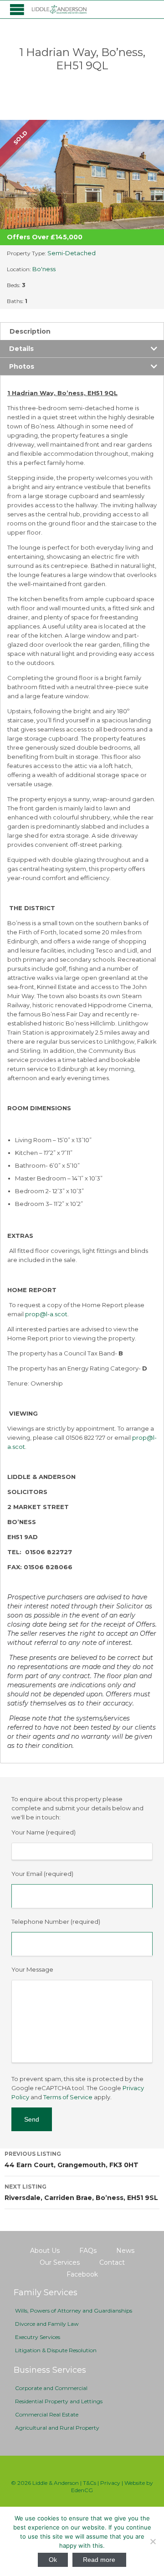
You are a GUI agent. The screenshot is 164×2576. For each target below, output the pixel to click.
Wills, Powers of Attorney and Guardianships (74, 2311)
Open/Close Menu (17, 9)
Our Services (60, 2262)
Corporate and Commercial (51, 2388)
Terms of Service (68, 2097)
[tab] (82, 331)
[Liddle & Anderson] (59, 9)
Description (30, 331)
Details (21, 349)
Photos (22, 366)
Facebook (82, 2274)
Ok (53, 2560)
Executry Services (38, 2337)
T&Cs (90, 2483)
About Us (45, 2251)
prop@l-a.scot (46, 1314)
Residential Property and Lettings (59, 2401)
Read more (99, 2560)
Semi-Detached (72, 253)
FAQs (88, 2251)
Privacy (110, 2483)
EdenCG (82, 2490)
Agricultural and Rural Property (57, 2428)
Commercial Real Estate (47, 2414)
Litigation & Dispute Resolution (56, 2350)
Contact (112, 2262)
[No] (153, 2541)
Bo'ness (44, 269)
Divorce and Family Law (47, 2324)
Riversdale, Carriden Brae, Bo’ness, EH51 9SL (81, 2192)
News (125, 2251)
